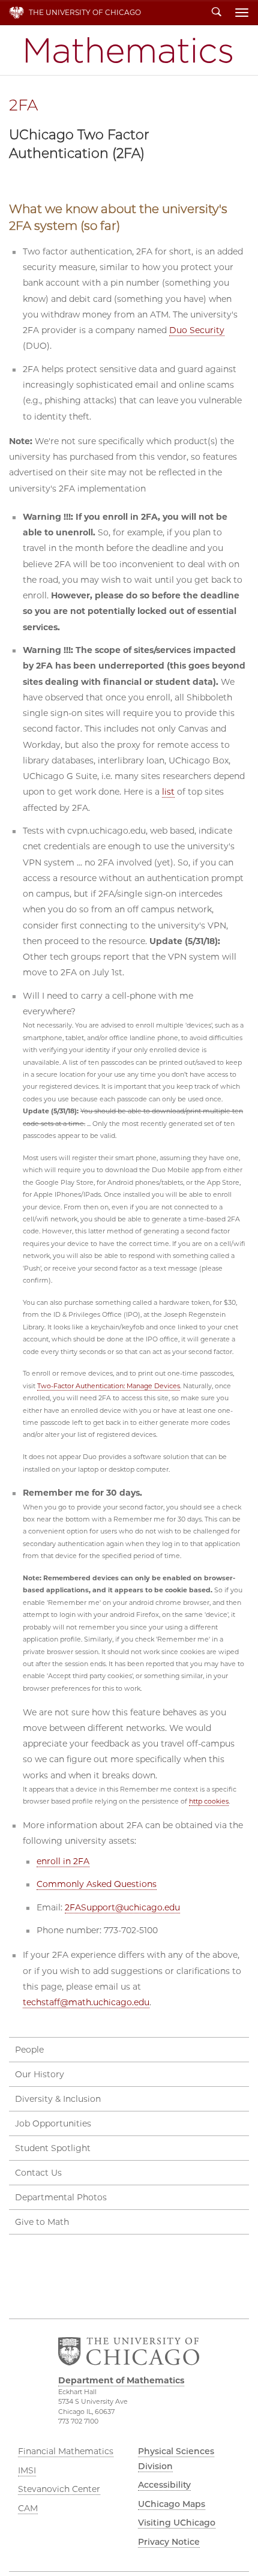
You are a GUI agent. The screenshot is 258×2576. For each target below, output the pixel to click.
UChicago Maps (172, 2504)
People (29, 2050)
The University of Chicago (85, 12)
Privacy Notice (169, 2542)
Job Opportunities (53, 2123)
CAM (28, 2508)
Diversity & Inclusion (58, 2099)
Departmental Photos (61, 2197)
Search (217, 13)
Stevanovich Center (59, 2489)
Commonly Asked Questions (97, 1884)
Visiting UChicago (177, 2523)
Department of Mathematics (129, 50)
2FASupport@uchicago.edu (122, 1907)
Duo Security (197, 330)
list (168, 792)
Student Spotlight (53, 2148)
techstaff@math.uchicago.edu (86, 2002)
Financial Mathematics (66, 2451)
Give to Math (42, 2222)
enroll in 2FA (63, 1861)
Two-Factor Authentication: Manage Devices (109, 1386)
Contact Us (38, 2173)
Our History (40, 2074)
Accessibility (164, 2485)
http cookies (209, 1801)
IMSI (27, 2470)
